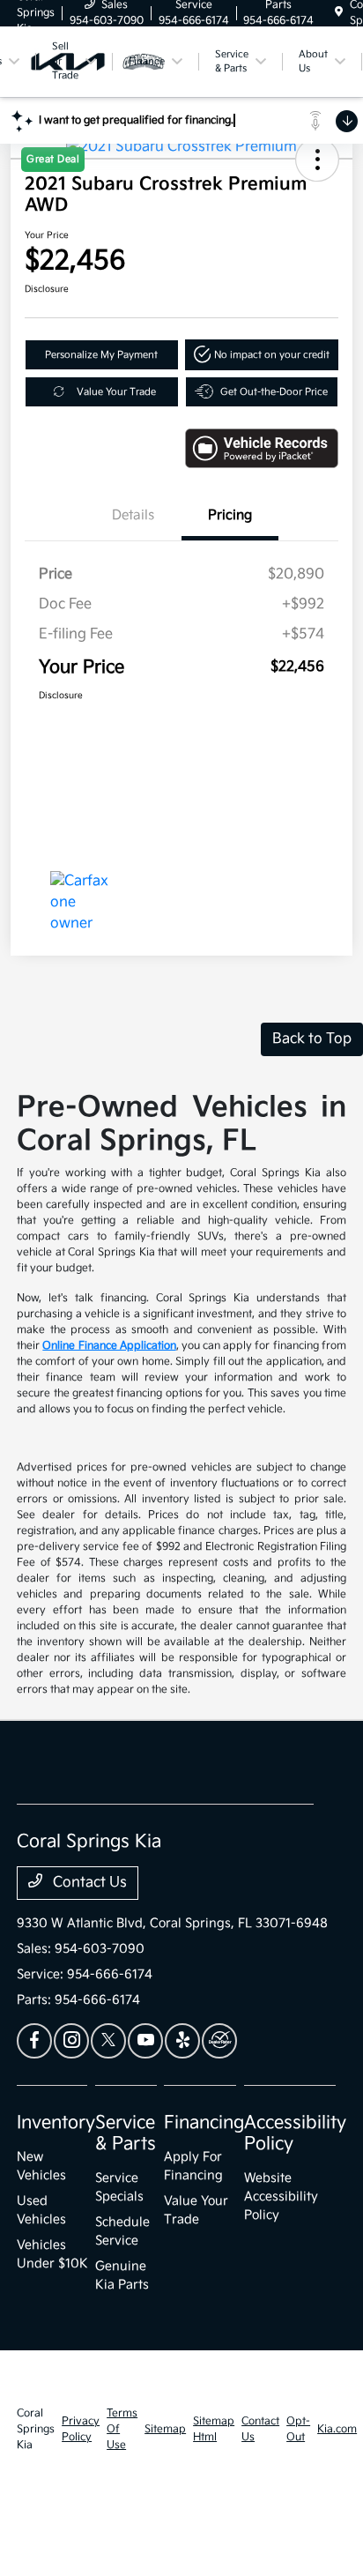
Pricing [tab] (230, 515)
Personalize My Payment (101, 355)
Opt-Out (298, 2429)
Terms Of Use (122, 2429)
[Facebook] (34, 2041)
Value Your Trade (116, 392)
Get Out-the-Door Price (274, 392)
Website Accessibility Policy (281, 2196)
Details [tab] (133, 515)
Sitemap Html (214, 2429)
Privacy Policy (81, 2429)
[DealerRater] (219, 2041)
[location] (339, 13)
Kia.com (337, 2429)
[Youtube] (145, 2041)
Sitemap (165, 2429)
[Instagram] (71, 2041)
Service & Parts (126, 2133)
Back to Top (312, 1039)
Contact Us (88, 1883)
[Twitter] (108, 2041)
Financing (204, 2123)
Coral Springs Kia (36, 2429)
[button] (262, 355)
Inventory (56, 2123)
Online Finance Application (109, 1346)
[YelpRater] (182, 2041)
